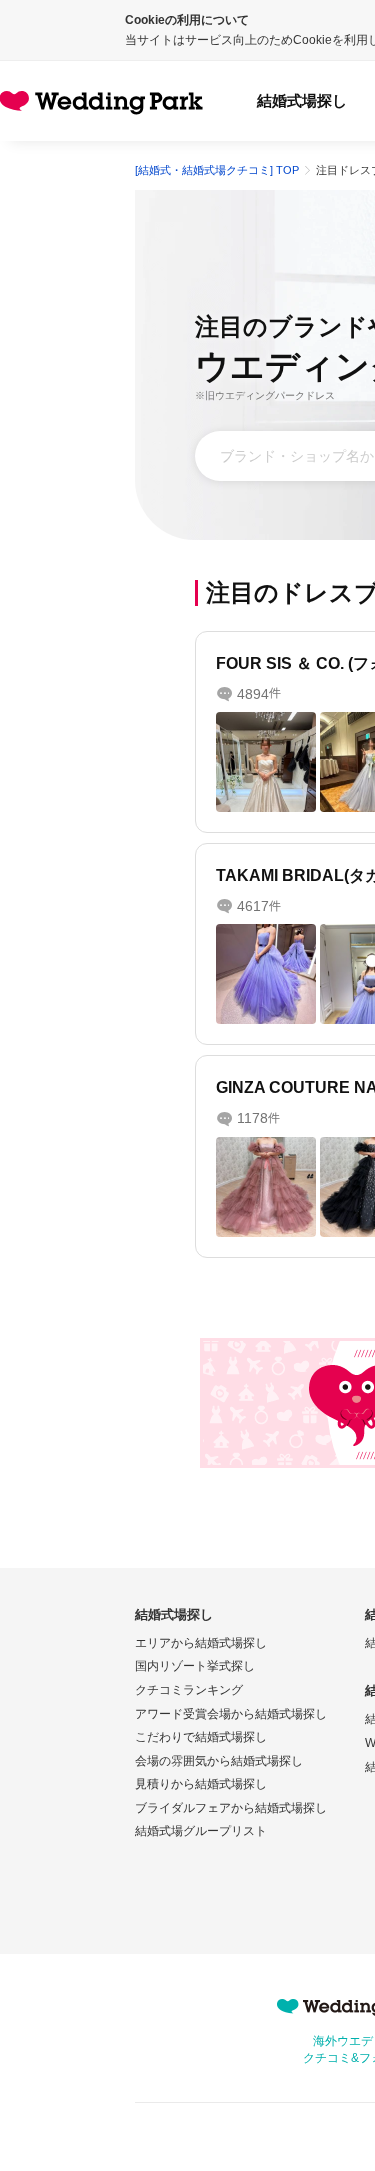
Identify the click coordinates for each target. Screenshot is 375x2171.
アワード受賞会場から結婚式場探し (231, 1714)
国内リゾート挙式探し (195, 1666)
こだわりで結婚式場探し (201, 1737)
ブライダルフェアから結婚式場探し (231, 1808)
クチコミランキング (189, 1690)
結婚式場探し (302, 100)
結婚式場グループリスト (201, 1831)
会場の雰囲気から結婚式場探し (219, 1761)
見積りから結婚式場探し (201, 1784)
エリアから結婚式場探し (201, 1643)
